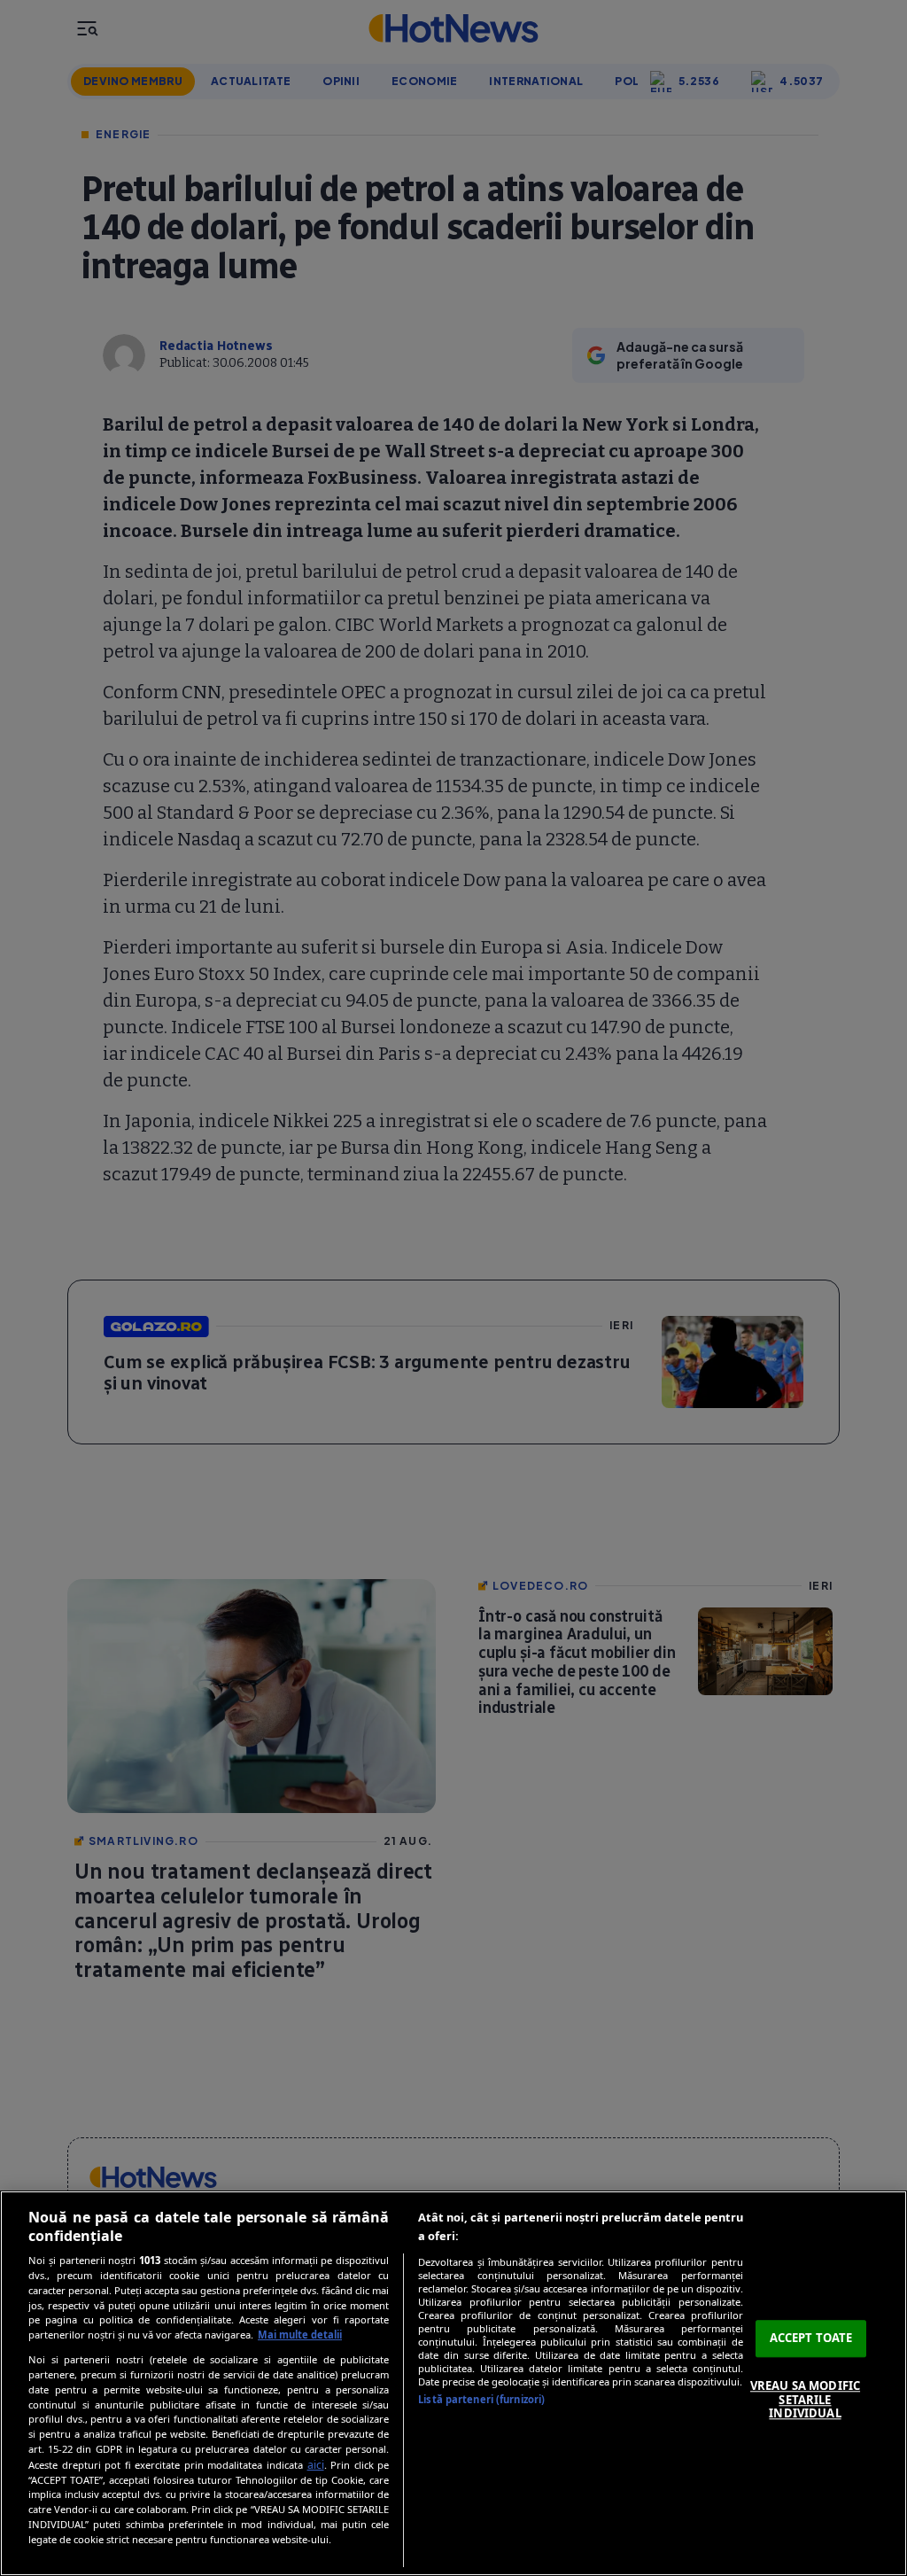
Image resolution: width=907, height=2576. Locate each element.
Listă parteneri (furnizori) (481, 2399)
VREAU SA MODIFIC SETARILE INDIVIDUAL (805, 2399)
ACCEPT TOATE (811, 2339)
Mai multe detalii (300, 2335)
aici (316, 2465)
